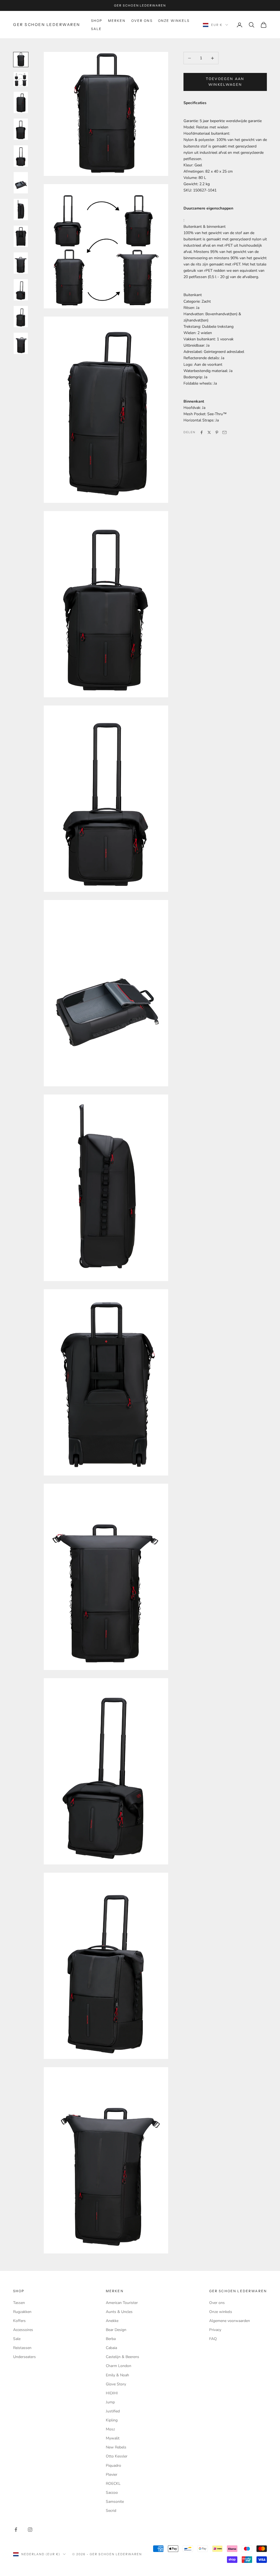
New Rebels (116, 2447)
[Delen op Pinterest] (217, 432)
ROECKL (113, 2484)
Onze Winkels (174, 21)
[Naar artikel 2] (21, 79)
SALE (97, 29)
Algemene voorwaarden (230, 2321)
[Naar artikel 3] (21, 102)
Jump (110, 2402)
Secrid (111, 2511)
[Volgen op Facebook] (16, 2530)
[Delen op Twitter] (209, 432)
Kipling (112, 2420)
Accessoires (23, 2330)
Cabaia (111, 2348)
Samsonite (115, 2502)
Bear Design (116, 2330)
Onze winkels (221, 2312)
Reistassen (22, 2348)
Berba (111, 2339)
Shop (97, 21)
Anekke (112, 2321)
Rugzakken (22, 2312)
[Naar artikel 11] (21, 317)
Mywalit (113, 2438)
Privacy (215, 2330)
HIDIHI (112, 2393)
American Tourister (122, 2303)
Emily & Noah (117, 2375)
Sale (17, 2339)
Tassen (19, 2303)
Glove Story (116, 2384)
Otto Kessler (117, 2456)
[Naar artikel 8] (21, 236)
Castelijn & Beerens (122, 2357)
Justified (113, 2411)
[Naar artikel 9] (21, 263)
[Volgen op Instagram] (30, 2530)
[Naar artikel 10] (21, 290)
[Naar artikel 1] (21, 60)
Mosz (110, 2429)
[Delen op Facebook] (202, 432)
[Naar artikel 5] (21, 156)
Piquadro (113, 2466)
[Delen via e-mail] (224, 432)
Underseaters (24, 2357)
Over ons (142, 21)
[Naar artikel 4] (21, 129)
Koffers (19, 2321)
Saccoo (112, 2493)
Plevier (112, 2475)
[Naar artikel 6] (21, 183)
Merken (117, 21)
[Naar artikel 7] (21, 209)
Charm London (119, 2366)
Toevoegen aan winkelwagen (225, 82)
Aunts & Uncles (119, 2312)
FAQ (213, 2339)
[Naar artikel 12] (21, 343)
